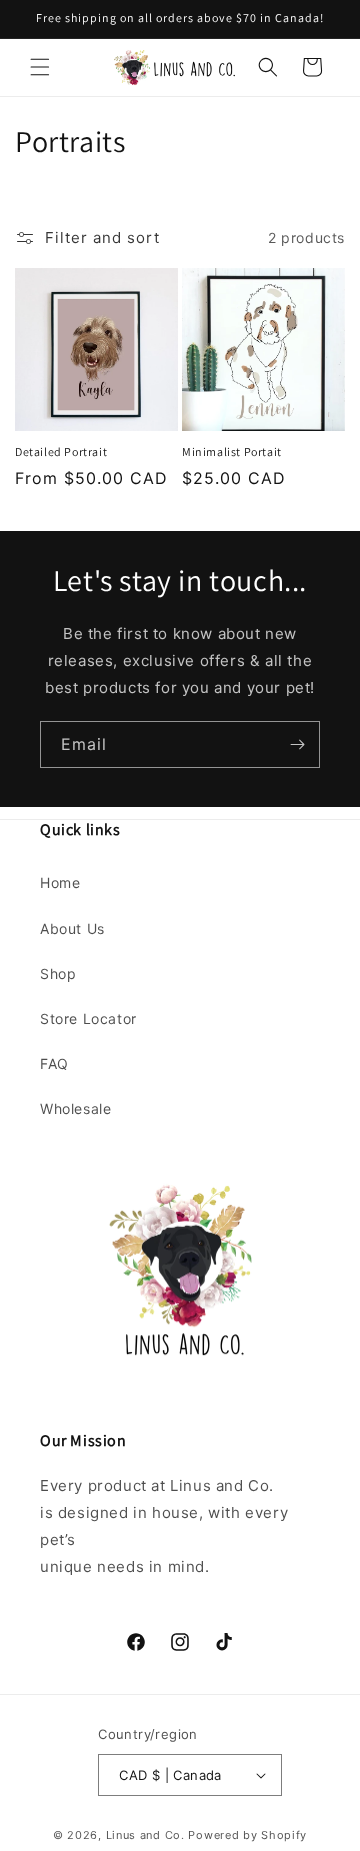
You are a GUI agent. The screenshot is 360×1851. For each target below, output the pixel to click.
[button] (40, 67)
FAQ (54, 1063)
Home (60, 882)
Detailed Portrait (61, 451)
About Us (72, 928)
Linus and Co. (145, 1835)
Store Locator (88, 1018)
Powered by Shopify (247, 1835)
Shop (58, 973)
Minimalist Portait (232, 451)
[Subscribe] (297, 744)
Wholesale (75, 1108)
